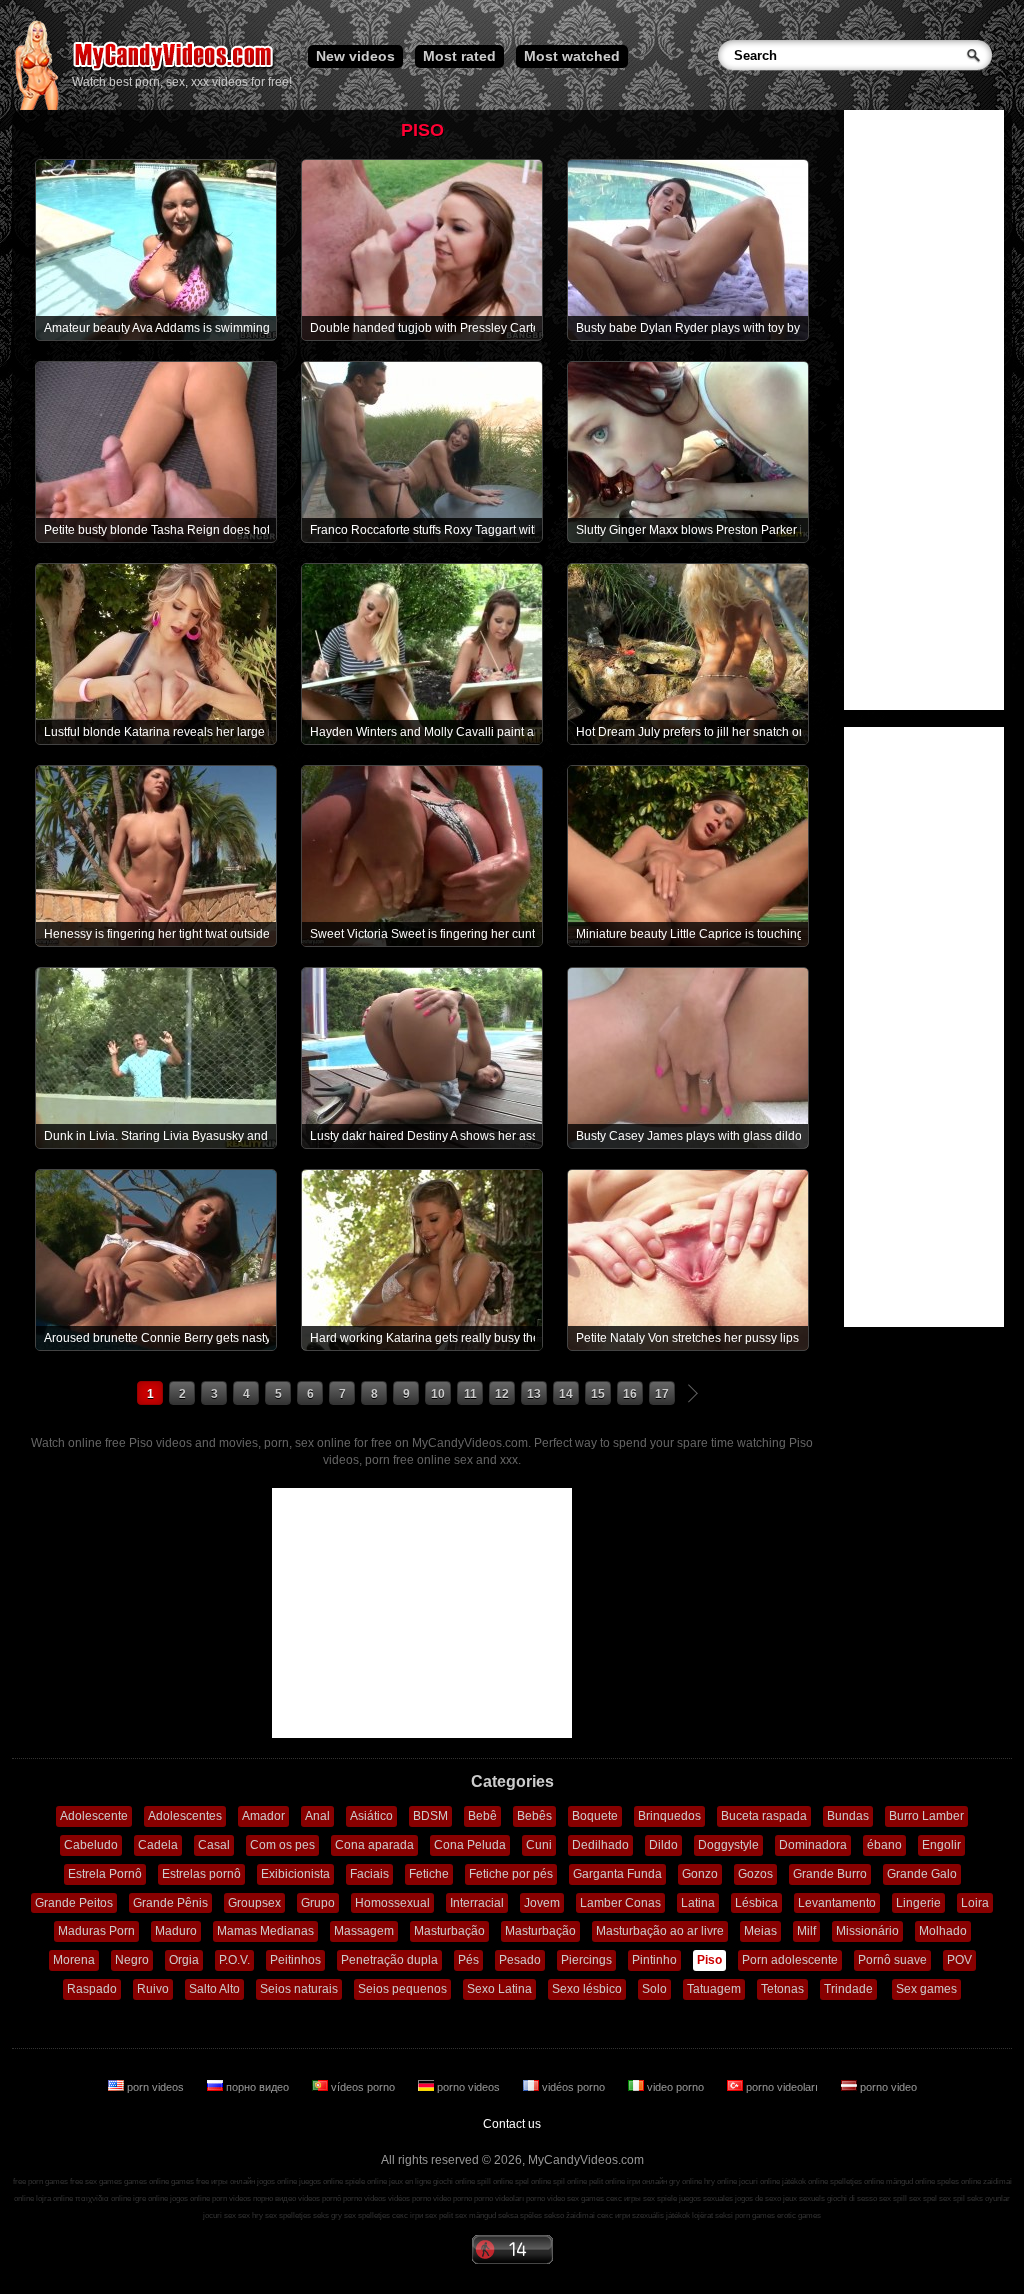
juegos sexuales (706, 2198)
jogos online (277, 2181)
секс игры (623, 2198)
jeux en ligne (410, 2181)
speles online (959, 2181)
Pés (468, 1960)
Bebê (482, 1816)
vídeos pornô (319, 2198)
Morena (74, 1960)
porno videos (468, 2087)
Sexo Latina (499, 1989)
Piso (709, 1960)
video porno (675, 2087)
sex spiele (660, 2198)
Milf (806, 1931)
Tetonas (782, 1989)
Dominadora (813, 1845)
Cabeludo (91, 1845)
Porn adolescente (790, 1960)
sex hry (250, 2215)
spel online (533, 2181)
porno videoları (782, 2087)
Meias (760, 1931)
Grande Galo (922, 1874)
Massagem (364, 1931)
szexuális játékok (661, 2215)
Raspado (92, 1989)
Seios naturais (299, 1989)
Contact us (512, 2124)
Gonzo (700, 1874)
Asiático (371, 1816)
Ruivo (153, 1989)
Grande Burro (830, 1874)
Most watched (572, 56)
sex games (585, 2198)
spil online (570, 2181)
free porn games (40, 2181)
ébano (884, 1845)
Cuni (539, 1845)
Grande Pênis (170, 1903)
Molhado (943, 1931)
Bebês (534, 1816)
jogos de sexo (758, 2198)
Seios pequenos (402, 1989)
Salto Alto (214, 1989)
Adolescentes (185, 1816)
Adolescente (94, 1816)
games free (190, 2181)
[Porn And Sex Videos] (174, 70)
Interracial (477, 1903)
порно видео (257, 2087)
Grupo (318, 1903)
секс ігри (407, 2215)
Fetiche (429, 1874)
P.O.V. (234, 1960)
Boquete (595, 1816)
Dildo (663, 1845)
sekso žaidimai (569, 2215)
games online (146, 2181)
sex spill (893, 2198)
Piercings (586, 1960)
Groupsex (254, 1903)
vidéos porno (573, 2087)
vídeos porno (363, 2087)
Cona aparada (374, 1845)
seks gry (327, 2215)
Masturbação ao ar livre (660, 1931)
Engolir (941, 1845)
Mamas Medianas (265, 1931)
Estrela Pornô (105, 1874)
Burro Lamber (926, 1816)
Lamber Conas (620, 1903)
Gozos (755, 1874)
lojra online (54, 2198)
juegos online (321, 2181)
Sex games (926, 1989)
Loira (975, 1903)
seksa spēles (520, 2215)
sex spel (923, 2198)
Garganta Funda (617, 1874)
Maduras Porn (96, 1931)
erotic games (799, 2215)
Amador (263, 1816)
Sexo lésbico (587, 1989)
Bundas (848, 1816)
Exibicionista (295, 1874)
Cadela (158, 1845)
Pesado (520, 1960)
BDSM (430, 1816)
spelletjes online (857, 2181)
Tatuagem (714, 1989)
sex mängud (475, 2215)
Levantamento (837, 1903)
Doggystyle (728, 1845)
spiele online (366, 2181)
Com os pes (282, 1845)
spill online (495, 2181)
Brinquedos (669, 1816)
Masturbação (449, 1931)
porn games (755, 2215)
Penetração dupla (389, 1960)
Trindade (848, 1989)
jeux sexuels (804, 2198)
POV (959, 1960)
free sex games (96, 2181)
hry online (720, 2181)
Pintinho (654, 1960)
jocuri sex (219, 2215)
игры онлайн (233, 2181)
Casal (214, 1845)
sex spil (952, 2198)
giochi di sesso (852, 2198)
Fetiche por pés (511, 1874)
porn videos (155, 2087)
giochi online (454, 2181)
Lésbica (756, 1903)
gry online (685, 2181)
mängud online (910, 2181)
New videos (355, 56)
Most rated (459, 56)
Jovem (542, 1903)
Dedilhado (600, 1845)
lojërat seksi (712, 2215)
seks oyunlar (988, 2198)
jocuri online (759, 2181)
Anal (317, 1816)
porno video (887, 2087)
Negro (132, 1960)
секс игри (613, 2215)
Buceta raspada (764, 1816)
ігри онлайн (647, 2181)
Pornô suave (892, 1960)
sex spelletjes (288, 2215)
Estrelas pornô (201, 1874)
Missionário (867, 1931)
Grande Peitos (74, 1903)
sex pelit (439, 2215)
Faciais (369, 1874)
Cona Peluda (470, 1845)
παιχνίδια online (103, 2198)
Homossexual (392, 1903)
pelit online (607, 2181)
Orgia (184, 1960)
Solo (654, 1989)
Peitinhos (295, 1960)
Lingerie (918, 1903)
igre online (150, 2198)
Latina (698, 1903)
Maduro (176, 1931)
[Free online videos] (36, 106)
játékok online (805, 2181)
